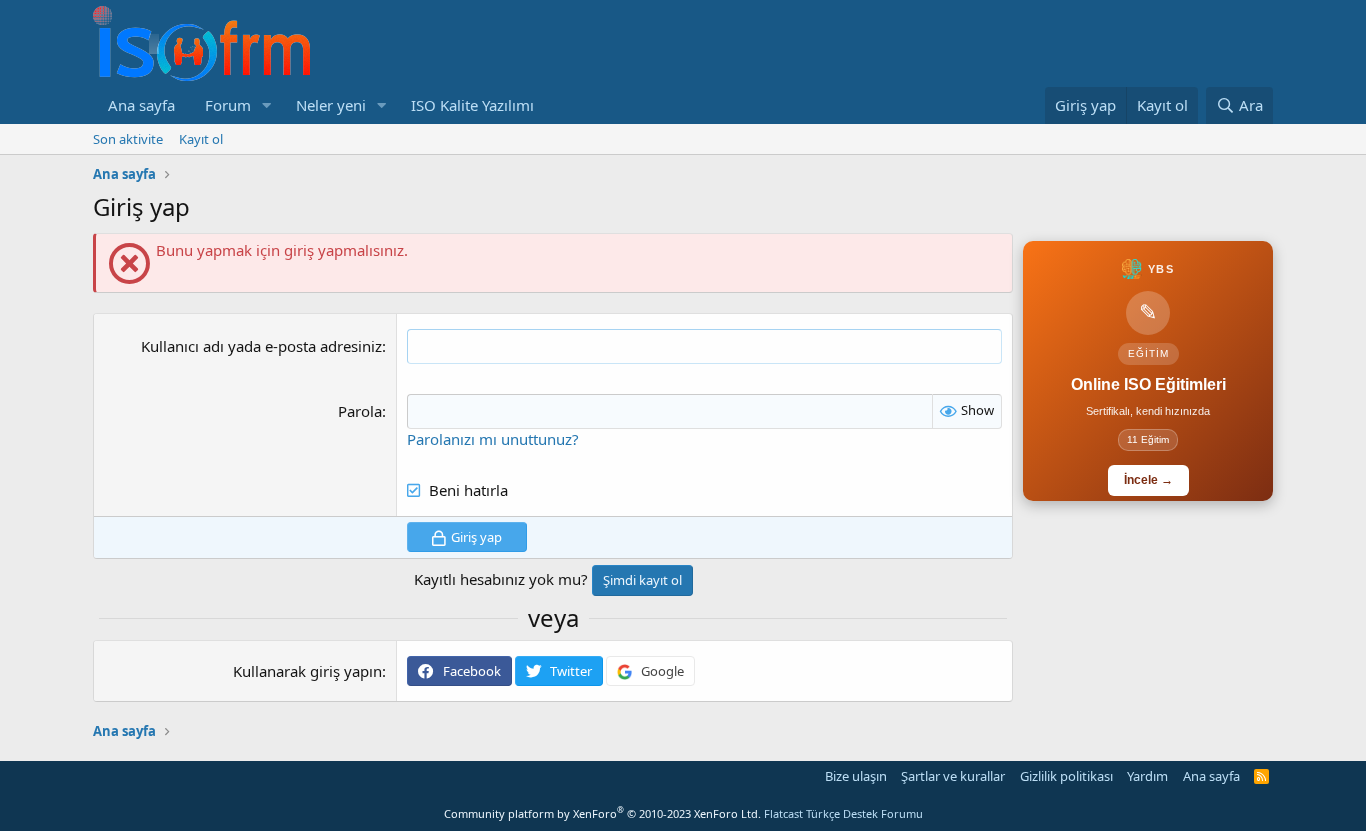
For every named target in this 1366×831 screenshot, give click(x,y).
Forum (228, 105)
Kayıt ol (201, 139)
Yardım (1147, 776)
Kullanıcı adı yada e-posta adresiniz (261, 346)
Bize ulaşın (856, 776)
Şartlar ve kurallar (953, 776)
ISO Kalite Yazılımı (472, 105)
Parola (360, 411)
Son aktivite (128, 139)
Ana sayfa (141, 105)
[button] (267, 105)
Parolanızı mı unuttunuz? (493, 439)
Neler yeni (331, 105)
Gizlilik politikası (1066, 776)
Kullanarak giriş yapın (307, 671)
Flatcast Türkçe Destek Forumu (843, 813)
